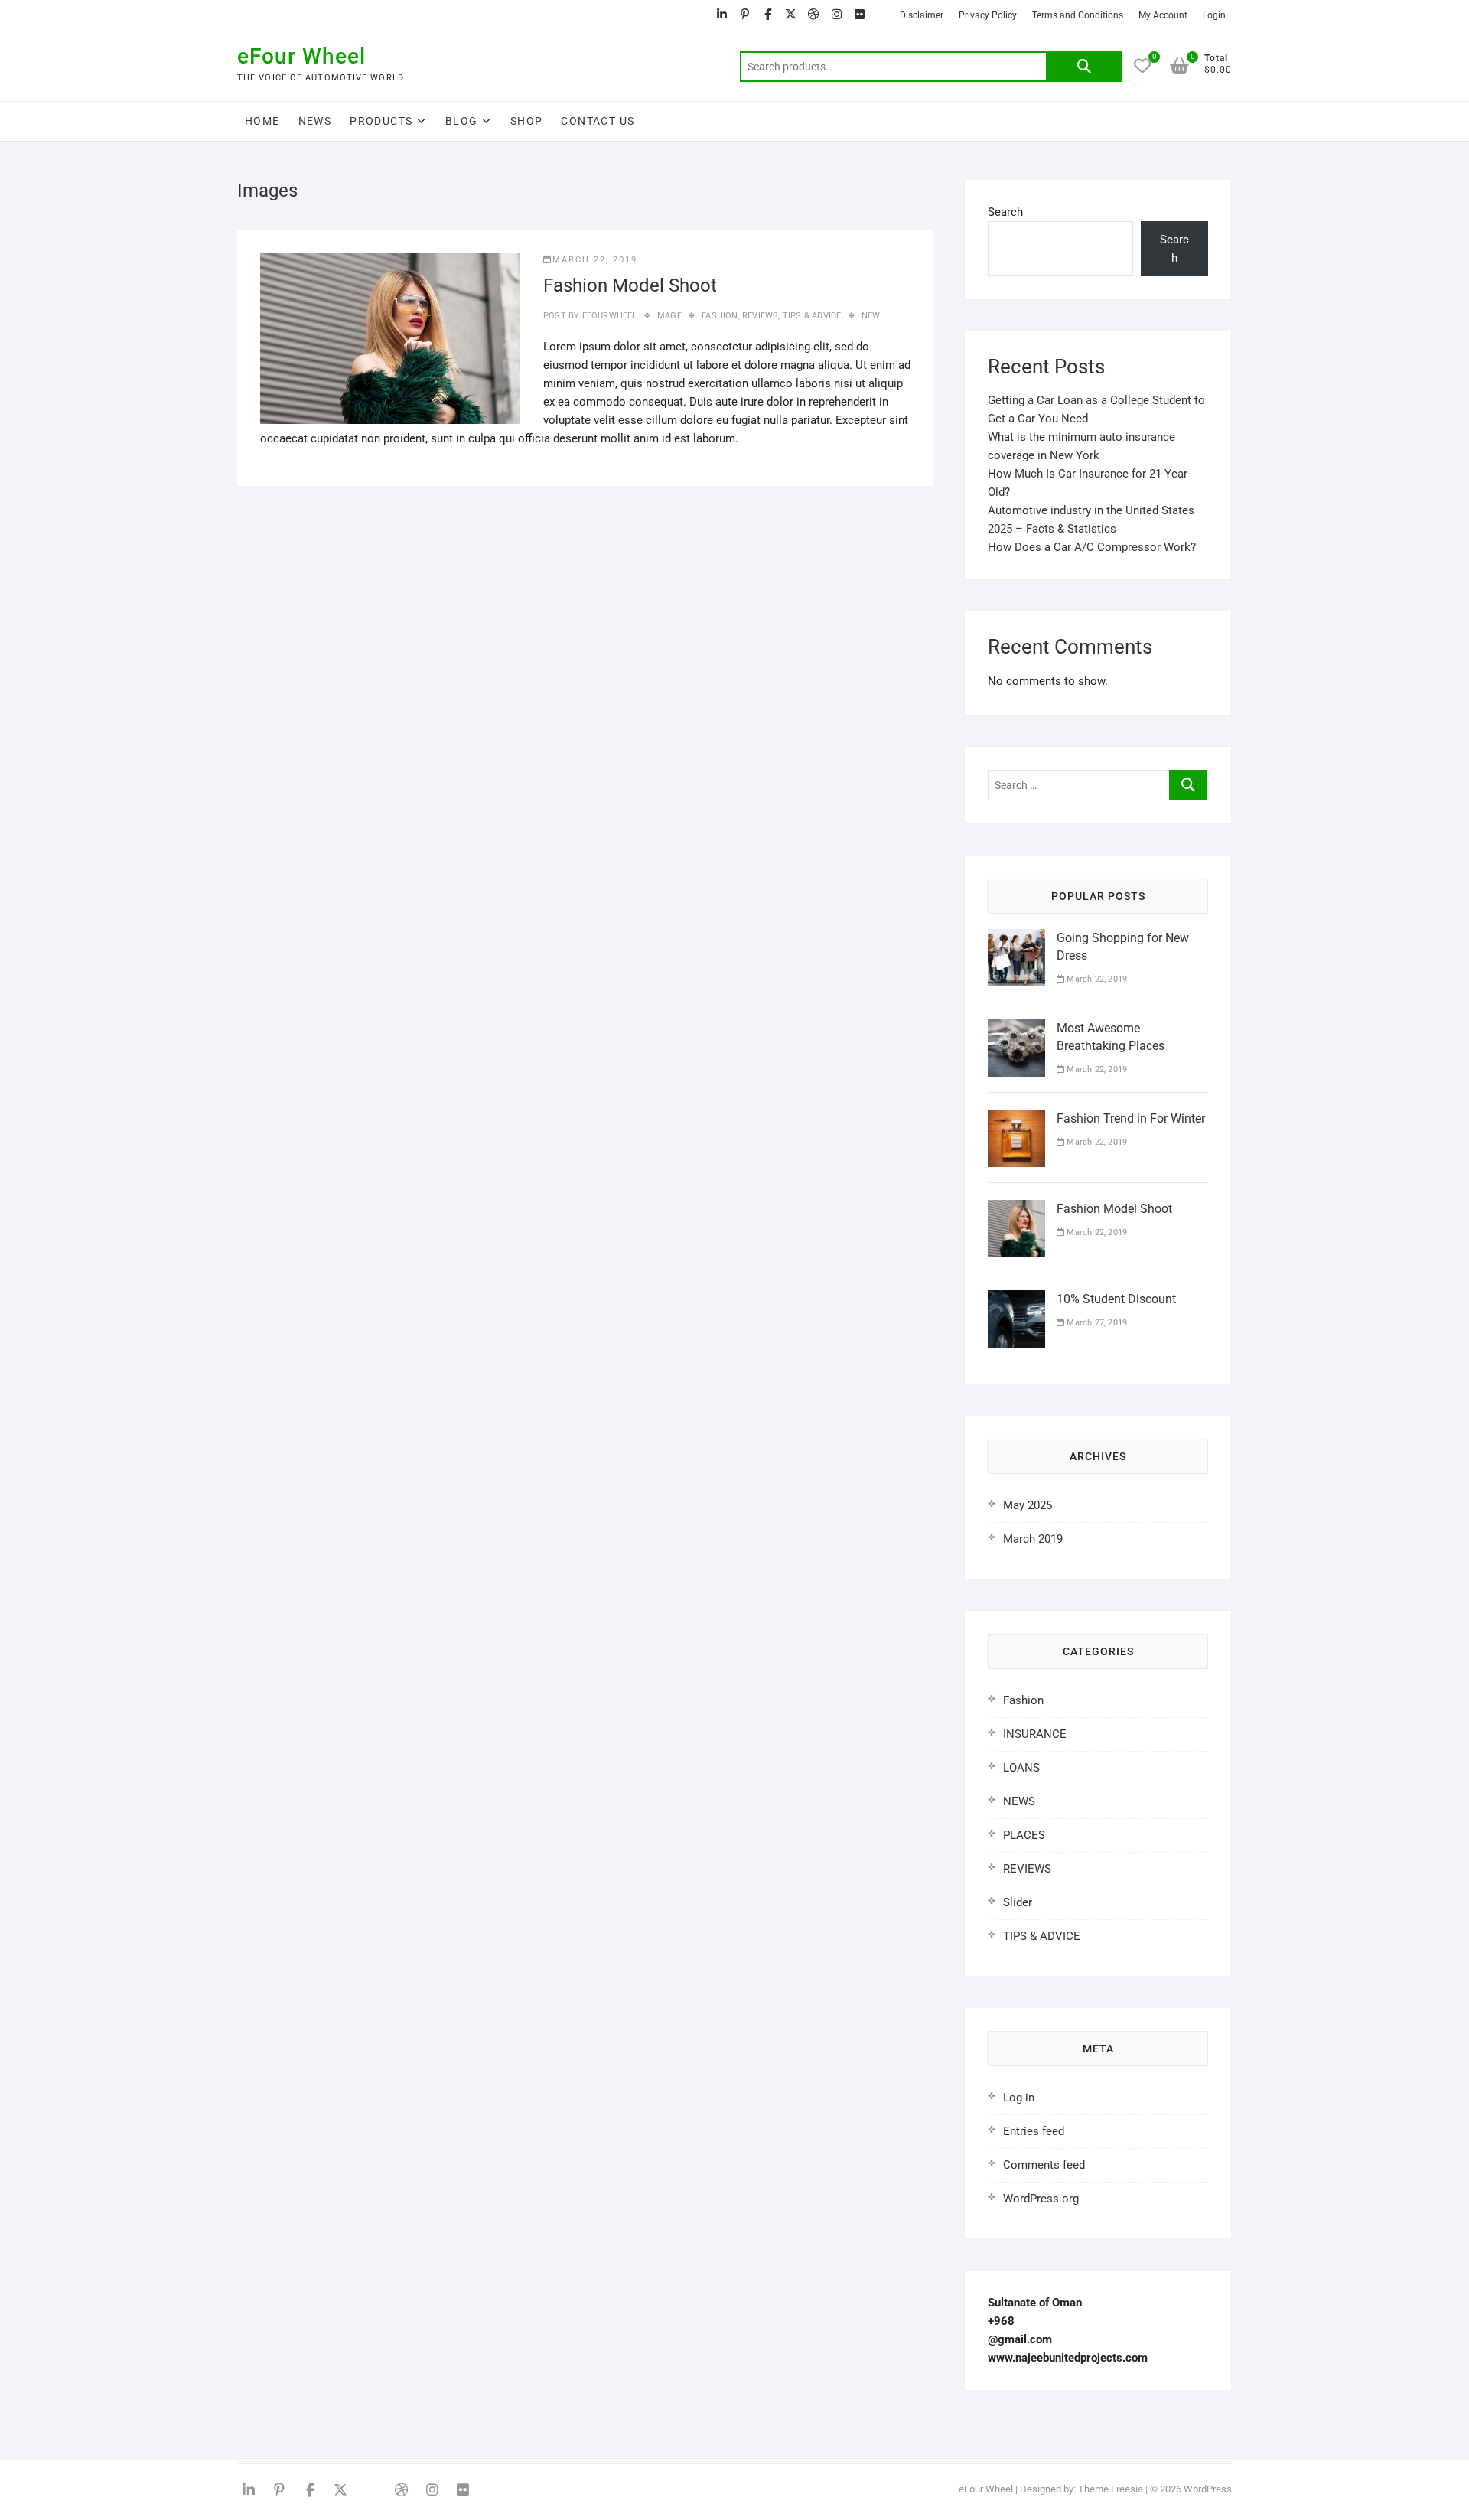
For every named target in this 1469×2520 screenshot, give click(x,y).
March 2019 (1033, 1539)
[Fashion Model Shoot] (390, 339)
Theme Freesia (1111, 2489)
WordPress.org (1041, 2199)
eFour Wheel (301, 56)
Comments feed (1044, 2165)
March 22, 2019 (595, 260)
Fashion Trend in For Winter (1131, 1118)
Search (1084, 67)
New (871, 316)
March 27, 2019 (1096, 1323)
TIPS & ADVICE (812, 316)
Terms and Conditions (1078, 15)
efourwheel (608, 316)
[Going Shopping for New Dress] (1016, 938)
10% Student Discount (1116, 1299)
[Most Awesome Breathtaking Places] (1016, 1029)
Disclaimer (922, 15)
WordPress (1208, 2489)
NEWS (315, 121)
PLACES (1024, 1835)
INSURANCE (1035, 1734)
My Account (1163, 15)
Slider (1018, 1902)
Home (262, 121)
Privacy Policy (988, 15)
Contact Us (598, 121)
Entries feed (1034, 2131)
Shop (527, 121)
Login (1214, 15)
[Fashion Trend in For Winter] (1016, 1119)
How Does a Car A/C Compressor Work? (1092, 547)
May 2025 (1028, 1505)
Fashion (720, 316)
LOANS (1021, 1768)
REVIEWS (760, 316)
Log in (1019, 2098)
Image (668, 316)
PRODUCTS (381, 121)
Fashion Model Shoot (630, 285)
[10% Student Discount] (1016, 1299)
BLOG (462, 121)
